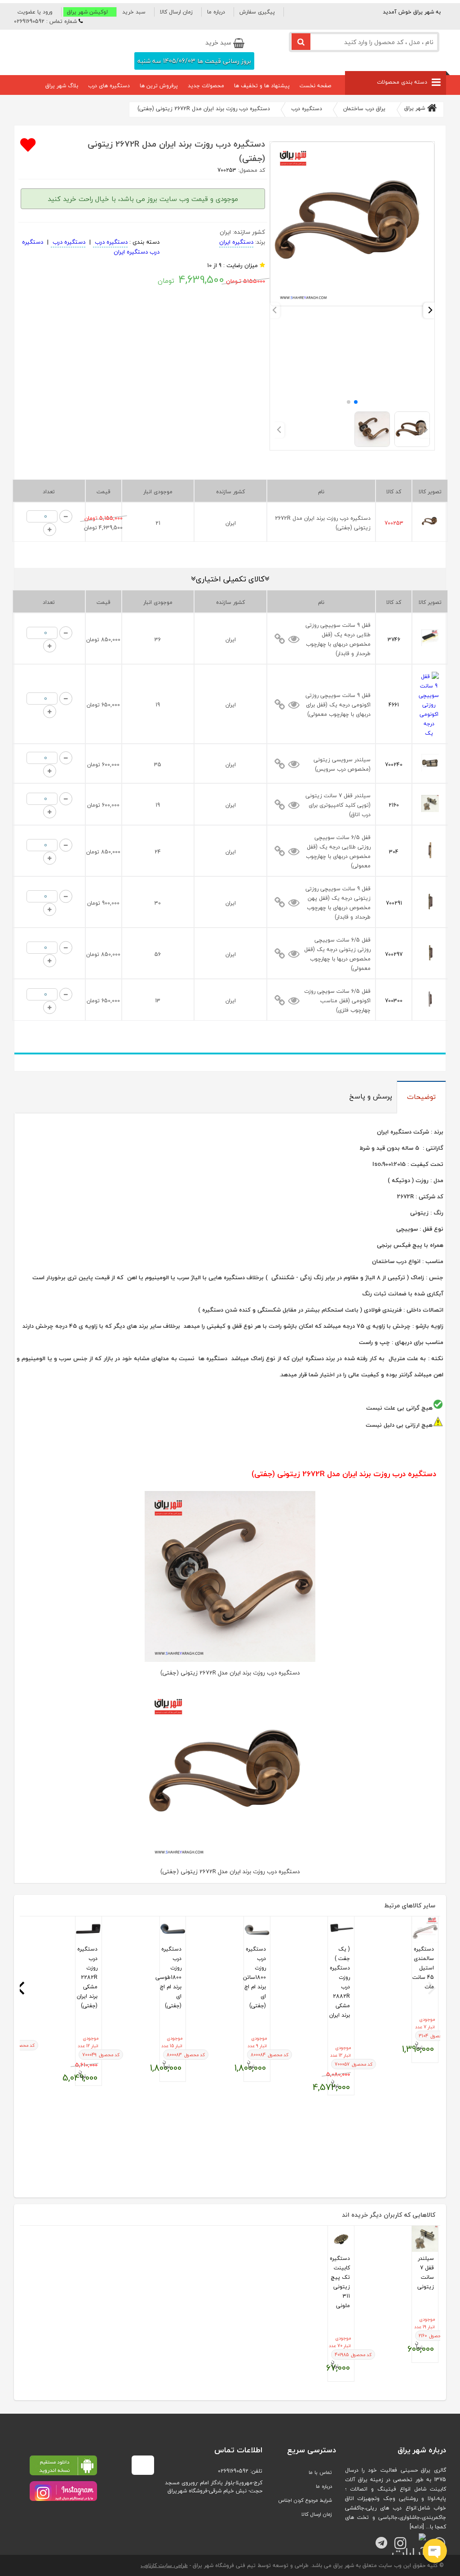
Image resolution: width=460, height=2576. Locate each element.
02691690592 (233, 2471)
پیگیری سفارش (257, 12)
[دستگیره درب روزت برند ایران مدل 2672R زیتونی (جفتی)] (352, 305)
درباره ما (216, 12)
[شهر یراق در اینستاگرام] (63, 2491)
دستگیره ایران (236, 242)
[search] (301, 42)
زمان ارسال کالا (176, 12)
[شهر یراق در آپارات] (417, 2539)
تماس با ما (320, 2472)
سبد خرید (134, 12)
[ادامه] (417, 2527)
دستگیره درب (110, 242)
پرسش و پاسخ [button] (371, 1096)
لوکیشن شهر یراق (87, 12)
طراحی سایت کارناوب (164, 2565)
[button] (38, 12)
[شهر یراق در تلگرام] (378, 2539)
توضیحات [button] (421, 1097)
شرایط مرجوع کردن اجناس (305, 2500)
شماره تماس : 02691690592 (45, 21)
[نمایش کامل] (280, 639)
